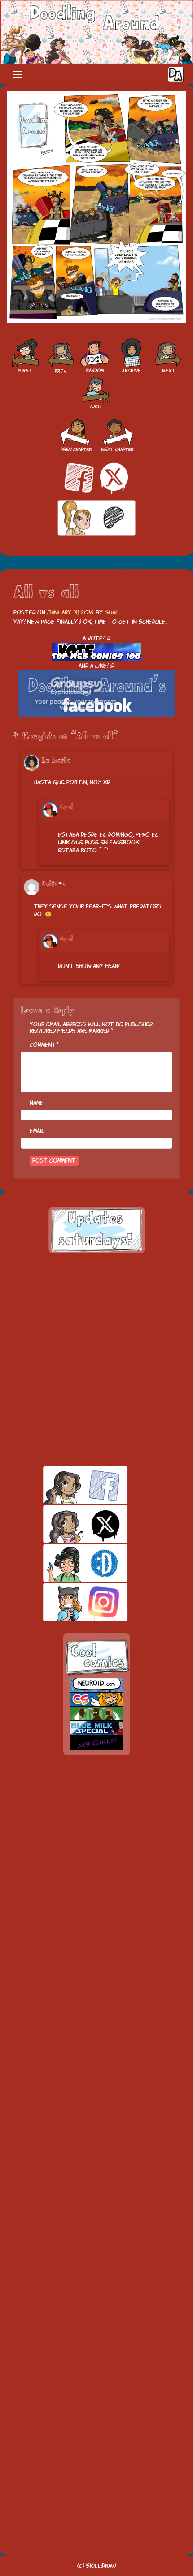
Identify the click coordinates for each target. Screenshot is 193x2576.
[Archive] (132, 356)
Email (37, 1131)
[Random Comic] (95, 356)
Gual (112, 612)
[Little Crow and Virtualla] (60, 356)
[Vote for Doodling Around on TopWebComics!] (96, 652)
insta (70, 1602)
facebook (70, 1485)
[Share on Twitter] (114, 478)
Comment (43, 1045)
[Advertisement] (96, 1360)
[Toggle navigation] (18, 74)
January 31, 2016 (70, 612)
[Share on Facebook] (79, 478)
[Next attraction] (168, 356)
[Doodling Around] (25, 356)
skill (70, 1563)
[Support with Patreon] (96, 518)
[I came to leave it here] (96, 392)
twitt (70, 1524)
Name (37, 1103)
